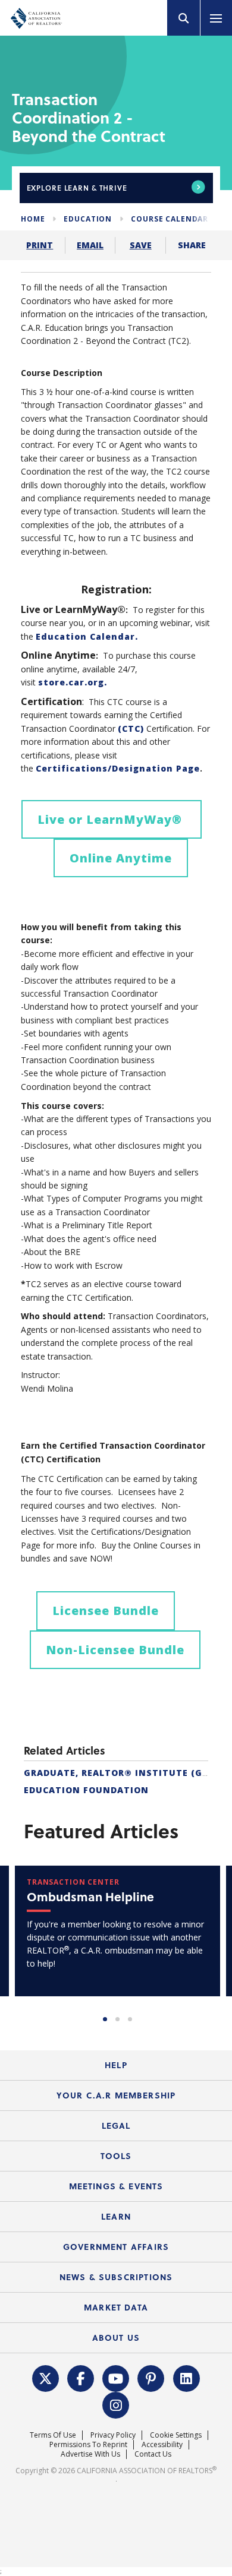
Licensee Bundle (106, 1611)
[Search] (184, 18)
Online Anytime (121, 858)
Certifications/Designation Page (118, 768)
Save (141, 245)
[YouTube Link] (116, 2377)
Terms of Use (53, 2435)
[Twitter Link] (45, 2377)
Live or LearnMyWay (112, 819)
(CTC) (131, 728)
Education (88, 219)
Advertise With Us (90, 2454)
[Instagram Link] (116, 2404)
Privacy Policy (113, 2435)
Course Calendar (170, 219)
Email (90, 245)
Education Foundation (86, 1790)
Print (40, 245)
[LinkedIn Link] (186, 2377)
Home (33, 219)
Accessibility (162, 2444)
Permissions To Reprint (88, 2444)
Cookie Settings (176, 2435)
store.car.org (71, 682)
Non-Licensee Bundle (115, 1650)
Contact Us (153, 2454)
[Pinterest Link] (151, 2377)
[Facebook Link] (81, 2377)
